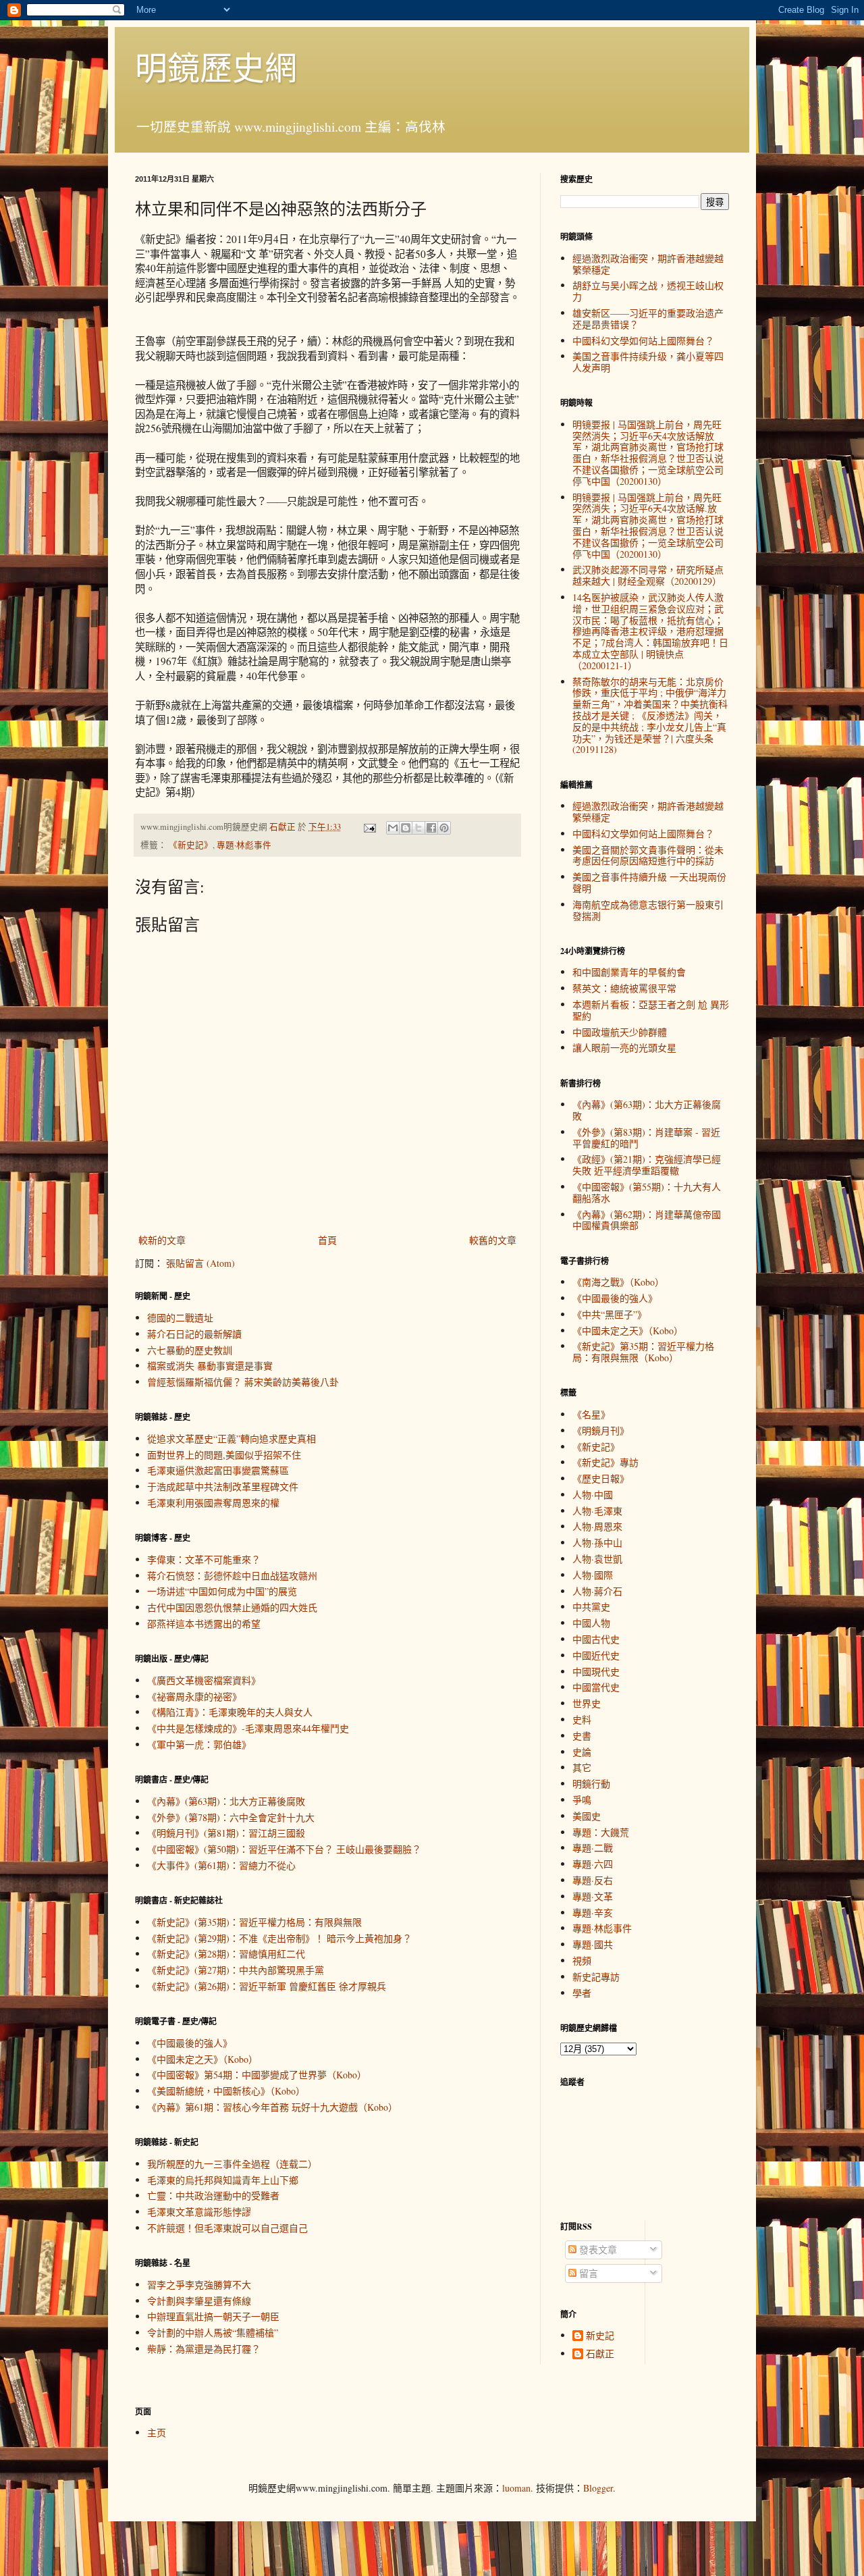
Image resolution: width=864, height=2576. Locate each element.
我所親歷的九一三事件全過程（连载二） (232, 2164)
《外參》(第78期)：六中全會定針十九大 (231, 1817)
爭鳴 (582, 1800)
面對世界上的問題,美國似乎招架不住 (224, 1455)
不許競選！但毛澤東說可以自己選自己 (227, 2228)
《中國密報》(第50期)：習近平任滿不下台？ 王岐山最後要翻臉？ (284, 1849)
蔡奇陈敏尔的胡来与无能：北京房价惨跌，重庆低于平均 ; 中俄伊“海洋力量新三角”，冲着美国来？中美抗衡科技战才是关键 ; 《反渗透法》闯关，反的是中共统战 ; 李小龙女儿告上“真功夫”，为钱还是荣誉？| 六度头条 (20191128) (650, 716)
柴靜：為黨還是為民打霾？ (204, 2349)
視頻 (582, 1961)
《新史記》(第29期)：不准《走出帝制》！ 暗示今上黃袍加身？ (279, 1938)
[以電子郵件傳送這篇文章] (393, 828)
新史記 (600, 2336)
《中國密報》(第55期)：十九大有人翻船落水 (647, 1192)
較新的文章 (162, 1240)
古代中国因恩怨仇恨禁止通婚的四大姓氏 (232, 1607)
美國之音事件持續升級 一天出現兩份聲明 (649, 883)
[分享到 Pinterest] (444, 828)
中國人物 (591, 1623)
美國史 (587, 1816)
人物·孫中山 (597, 1543)
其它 (582, 1767)
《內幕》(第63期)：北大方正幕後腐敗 (226, 1801)
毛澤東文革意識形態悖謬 (199, 2212)
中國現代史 (596, 1672)
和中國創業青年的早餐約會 (629, 972)
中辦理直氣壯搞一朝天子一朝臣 (213, 2316)
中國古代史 (596, 1639)
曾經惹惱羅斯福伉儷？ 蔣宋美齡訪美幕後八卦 (243, 1382)
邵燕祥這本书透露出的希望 (204, 1624)
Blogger (598, 2488)
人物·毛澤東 (597, 1511)
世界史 (587, 1703)
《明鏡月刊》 (601, 1430)
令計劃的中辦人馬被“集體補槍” (213, 2333)
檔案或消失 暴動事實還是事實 (210, 1366)
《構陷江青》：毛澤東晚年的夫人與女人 (230, 1712)
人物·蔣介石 (597, 1591)
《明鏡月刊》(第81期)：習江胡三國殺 (226, 1833)
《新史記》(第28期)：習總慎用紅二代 (226, 1954)
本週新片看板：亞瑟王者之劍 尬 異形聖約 (651, 1010)
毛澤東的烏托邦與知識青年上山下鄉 (223, 2180)
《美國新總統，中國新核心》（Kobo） (226, 2091)
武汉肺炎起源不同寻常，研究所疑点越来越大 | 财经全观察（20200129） (648, 575)
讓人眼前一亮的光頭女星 (624, 1048)
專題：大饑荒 (601, 1832)
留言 (587, 2273)
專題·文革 (593, 1896)
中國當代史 (596, 1687)
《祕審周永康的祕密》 (194, 1697)
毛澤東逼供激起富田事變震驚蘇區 (218, 1470)
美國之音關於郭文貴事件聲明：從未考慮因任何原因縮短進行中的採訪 (648, 856)
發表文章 (597, 2250)
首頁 (327, 1240)
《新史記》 (191, 845)
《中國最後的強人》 (190, 2043)
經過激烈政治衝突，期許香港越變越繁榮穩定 (648, 264)
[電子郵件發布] (369, 827)
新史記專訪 (596, 1977)
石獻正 (600, 2354)
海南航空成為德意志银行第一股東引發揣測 (648, 910)
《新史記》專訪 (605, 1462)
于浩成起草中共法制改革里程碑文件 (223, 1487)
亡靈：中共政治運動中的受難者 (213, 2196)
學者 (582, 1993)
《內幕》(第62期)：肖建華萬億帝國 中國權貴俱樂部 (647, 1220)
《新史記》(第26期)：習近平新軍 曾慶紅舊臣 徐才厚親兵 (267, 1986)
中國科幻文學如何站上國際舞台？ (643, 341)
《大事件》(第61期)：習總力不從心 (221, 1865)
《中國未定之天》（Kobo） (202, 2059)
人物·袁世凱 (597, 1559)
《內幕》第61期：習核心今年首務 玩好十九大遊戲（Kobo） (272, 2107)
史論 (582, 1752)
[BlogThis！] (406, 828)
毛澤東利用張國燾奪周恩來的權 (213, 1503)
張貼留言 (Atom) (200, 1263)
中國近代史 (596, 1655)
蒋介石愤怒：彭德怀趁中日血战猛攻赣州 (232, 1576)
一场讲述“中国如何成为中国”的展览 (222, 1591)
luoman (516, 2488)
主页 (157, 2433)
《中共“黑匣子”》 (610, 1314)
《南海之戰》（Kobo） (618, 1282)
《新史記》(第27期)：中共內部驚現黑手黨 (236, 1970)
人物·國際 (593, 1575)
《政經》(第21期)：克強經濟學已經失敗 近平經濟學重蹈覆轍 (647, 1165)
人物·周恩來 (597, 1526)
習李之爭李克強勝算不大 (199, 2285)
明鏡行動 (591, 1784)
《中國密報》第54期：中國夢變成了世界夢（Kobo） (257, 2075)
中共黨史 (591, 1607)
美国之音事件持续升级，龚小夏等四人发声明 (648, 362)
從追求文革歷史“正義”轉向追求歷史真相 (232, 1439)
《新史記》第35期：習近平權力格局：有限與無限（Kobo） (643, 1352)
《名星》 (591, 1414)
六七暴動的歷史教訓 (190, 1350)
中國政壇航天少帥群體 (620, 1032)
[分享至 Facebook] (431, 828)
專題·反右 (593, 1880)
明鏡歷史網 (216, 67)
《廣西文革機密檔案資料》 (204, 1680)
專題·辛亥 (593, 1913)
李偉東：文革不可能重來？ (204, 1559)
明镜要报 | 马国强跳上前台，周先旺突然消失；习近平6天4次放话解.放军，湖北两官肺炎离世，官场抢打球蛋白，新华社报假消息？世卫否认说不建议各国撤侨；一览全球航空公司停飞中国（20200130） (648, 526)
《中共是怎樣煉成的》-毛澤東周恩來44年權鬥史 (248, 1728)
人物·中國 (593, 1495)
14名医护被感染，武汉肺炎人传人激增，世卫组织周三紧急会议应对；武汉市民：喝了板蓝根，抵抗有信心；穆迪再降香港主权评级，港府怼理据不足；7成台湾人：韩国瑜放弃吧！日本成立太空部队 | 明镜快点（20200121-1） (650, 631)
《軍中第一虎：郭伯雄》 (199, 1744)
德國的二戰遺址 (180, 1318)
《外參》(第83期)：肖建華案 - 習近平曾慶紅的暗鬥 (646, 1138)
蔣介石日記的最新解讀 (194, 1334)
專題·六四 (593, 1864)
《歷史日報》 (601, 1478)
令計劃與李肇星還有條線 (199, 2301)
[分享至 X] (418, 828)
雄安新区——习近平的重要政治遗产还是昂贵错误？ (648, 319)
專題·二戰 (593, 1848)
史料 (582, 1719)
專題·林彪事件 (244, 845)
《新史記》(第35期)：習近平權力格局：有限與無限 (254, 1922)
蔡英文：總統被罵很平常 (624, 988)
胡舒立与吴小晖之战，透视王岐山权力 (648, 291)
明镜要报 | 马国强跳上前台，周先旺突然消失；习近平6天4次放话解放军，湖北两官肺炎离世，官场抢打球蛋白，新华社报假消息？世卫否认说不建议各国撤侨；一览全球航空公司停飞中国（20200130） (648, 453)
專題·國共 (593, 1944)
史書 (582, 1736)
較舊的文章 (493, 1240)
